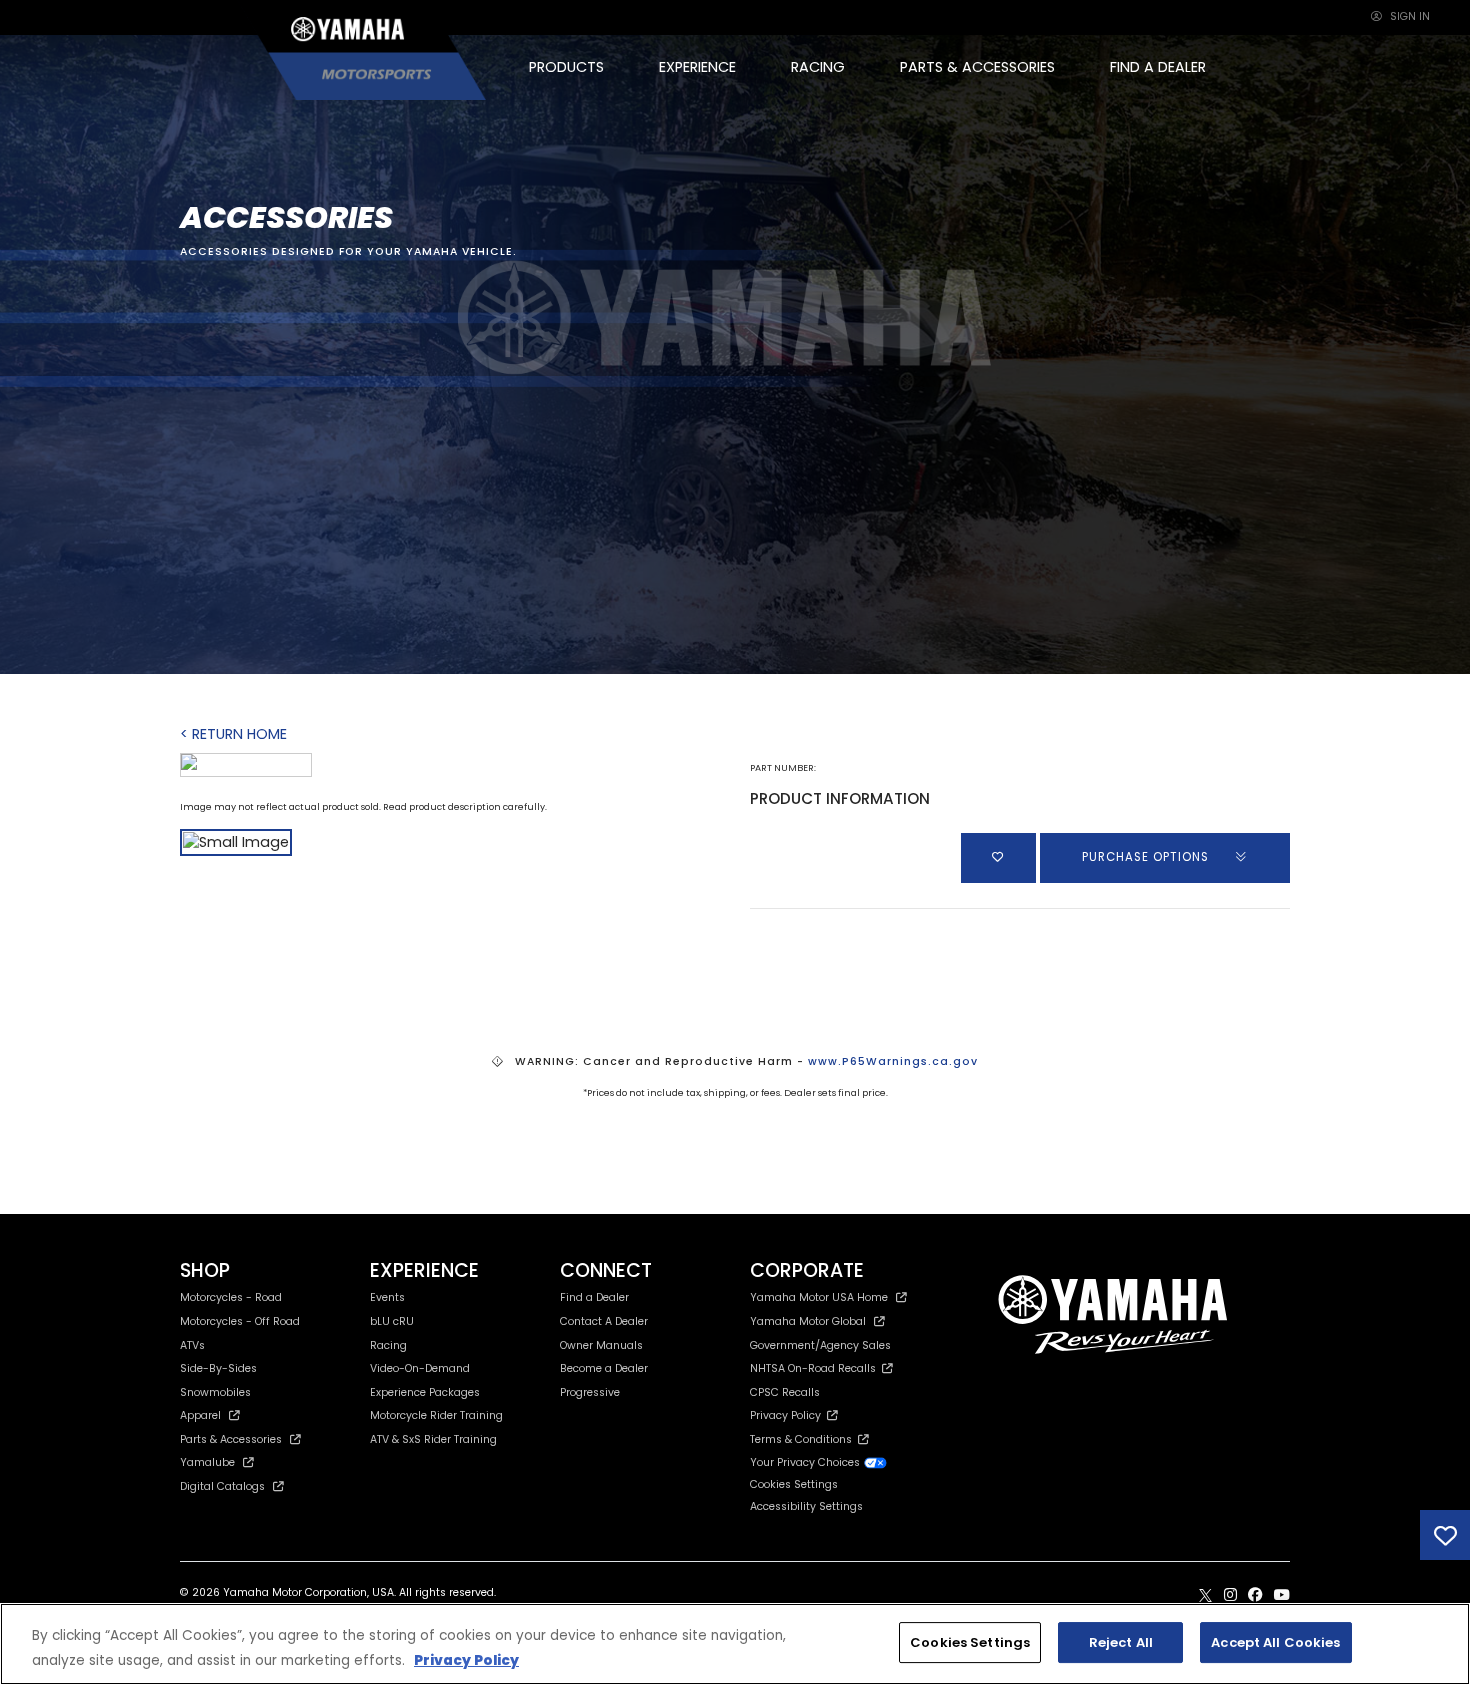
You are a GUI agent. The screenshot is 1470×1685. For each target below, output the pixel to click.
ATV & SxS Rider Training (433, 1439)
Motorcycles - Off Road (240, 1321)
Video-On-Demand (420, 1368)
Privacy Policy (788, 1415)
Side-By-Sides (218, 1368)
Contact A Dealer (604, 1321)
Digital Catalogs (222, 1486)
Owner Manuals (601, 1345)
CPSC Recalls (785, 1392)
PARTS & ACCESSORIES (977, 67)
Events (387, 1297)
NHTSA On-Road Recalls (816, 1368)
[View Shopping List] (1445, 1535)
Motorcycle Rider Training (436, 1415)
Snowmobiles (215, 1392)
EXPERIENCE (697, 67)
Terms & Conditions (804, 1439)
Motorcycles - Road (231, 1297)
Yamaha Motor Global (808, 1321)
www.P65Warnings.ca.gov (893, 1061)
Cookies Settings (970, 1642)
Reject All (1121, 1642)
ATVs (192, 1345)
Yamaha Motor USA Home (819, 1297)
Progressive (590, 1392)
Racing (388, 1345)
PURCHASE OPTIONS (1147, 857)
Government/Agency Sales (820, 1345)
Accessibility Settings (806, 1506)
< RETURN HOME (233, 734)
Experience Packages (425, 1392)
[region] (735, 1644)
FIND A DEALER (1158, 67)
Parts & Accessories (231, 1439)
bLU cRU (392, 1321)
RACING (818, 67)
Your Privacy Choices (806, 1462)
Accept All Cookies (1275, 1642)
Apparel (200, 1415)
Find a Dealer (594, 1297)
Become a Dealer (604, 1368)
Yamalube (207, 1462)
